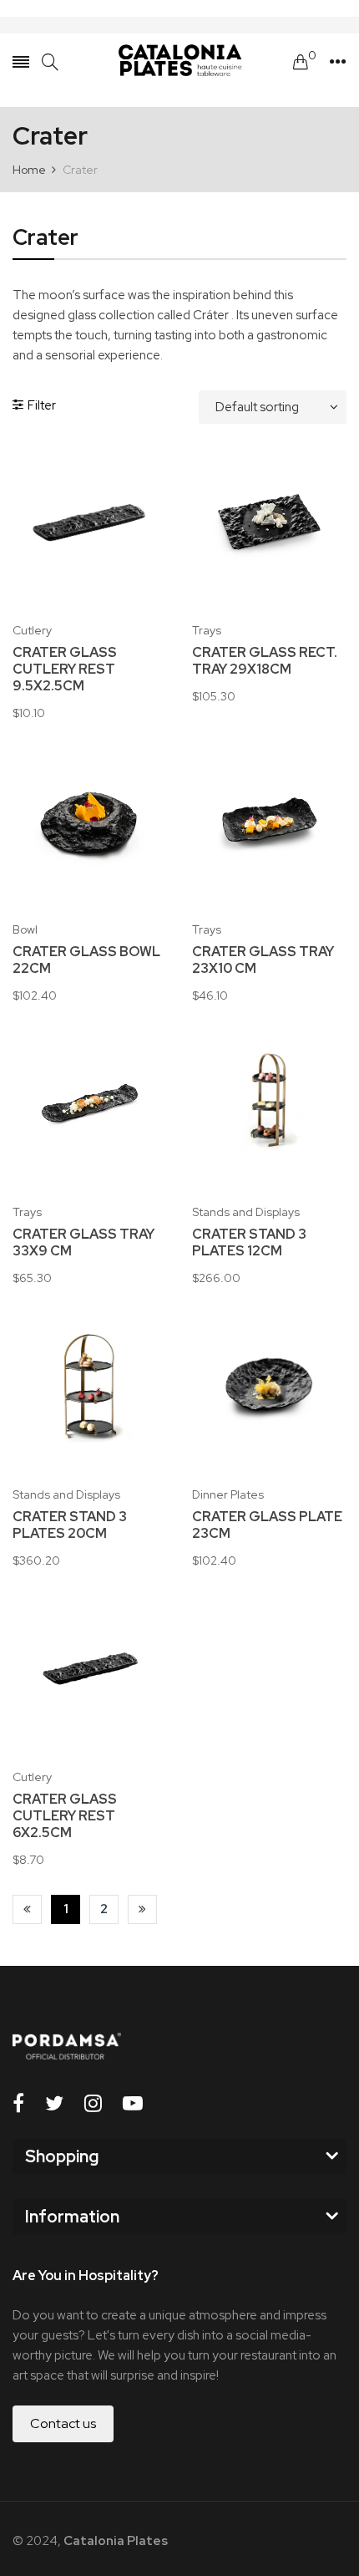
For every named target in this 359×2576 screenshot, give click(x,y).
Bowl (25, 929)
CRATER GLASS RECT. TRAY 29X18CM (265, 661)
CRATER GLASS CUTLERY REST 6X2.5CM (65, 1816)
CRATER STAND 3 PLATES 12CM (249, 1243)
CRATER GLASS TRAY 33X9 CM (83, 1243)
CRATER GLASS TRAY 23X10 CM (263, 960)
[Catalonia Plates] (179, 62)
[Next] (142, 1909)
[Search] (50, 62)
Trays (207, 630)
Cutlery (32, 630)
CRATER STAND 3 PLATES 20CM (70, 1525)
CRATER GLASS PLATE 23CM (267, 1525)
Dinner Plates (228, 1494)
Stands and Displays (246, 1212)
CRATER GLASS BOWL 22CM (86, 960)
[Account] (338, 62)
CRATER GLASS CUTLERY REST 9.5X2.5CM (65, 669)
